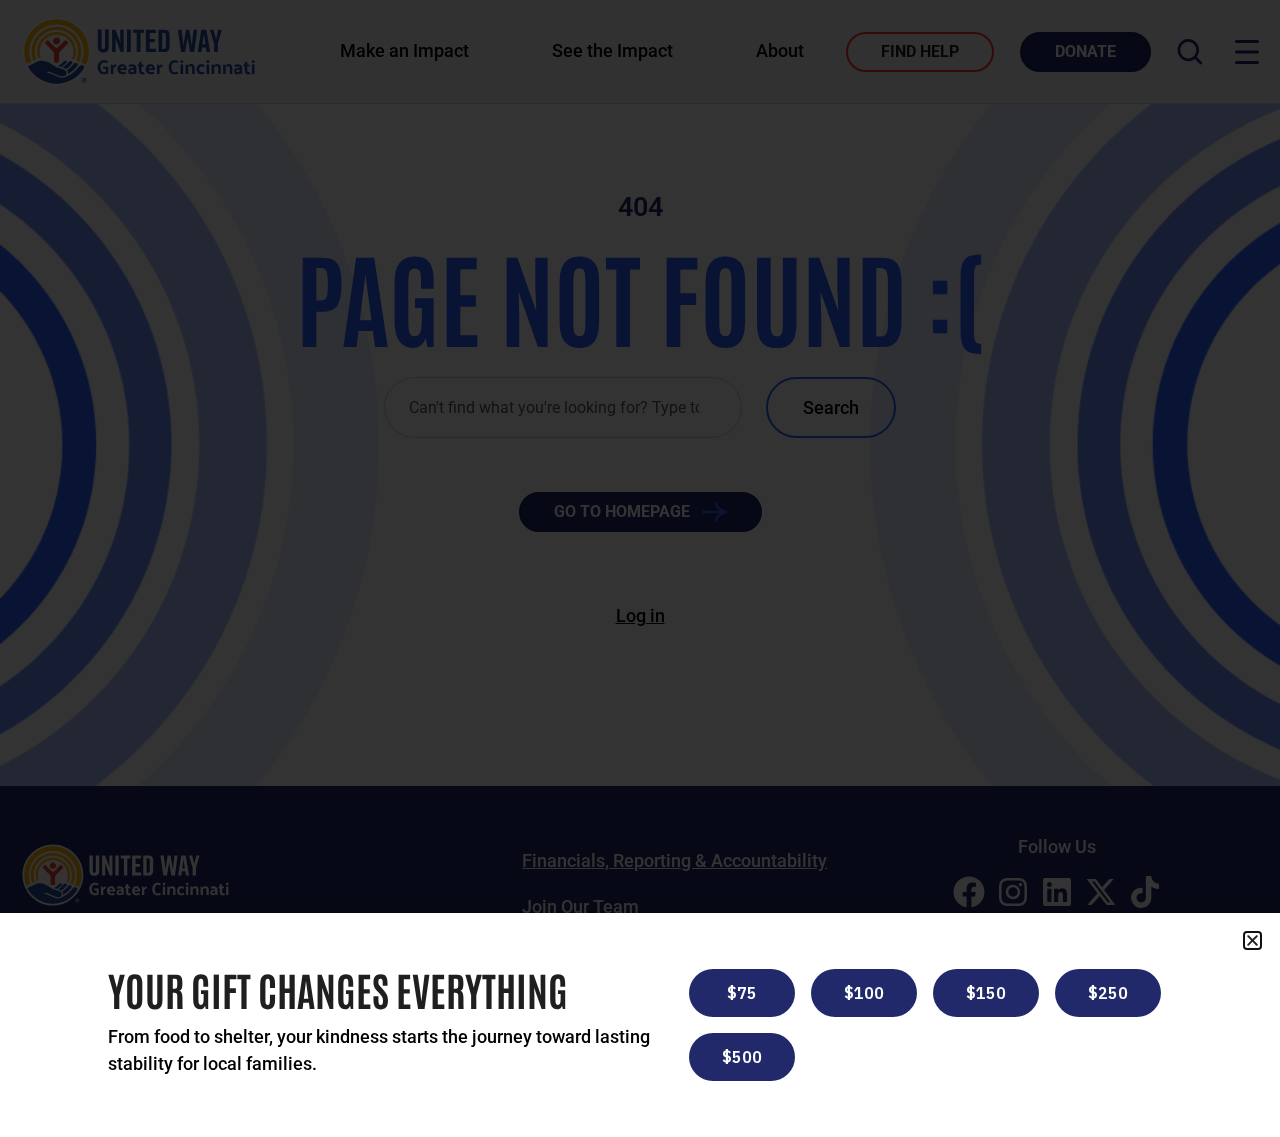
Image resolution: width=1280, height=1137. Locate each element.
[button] (1252, 940)
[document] (640, 568)
